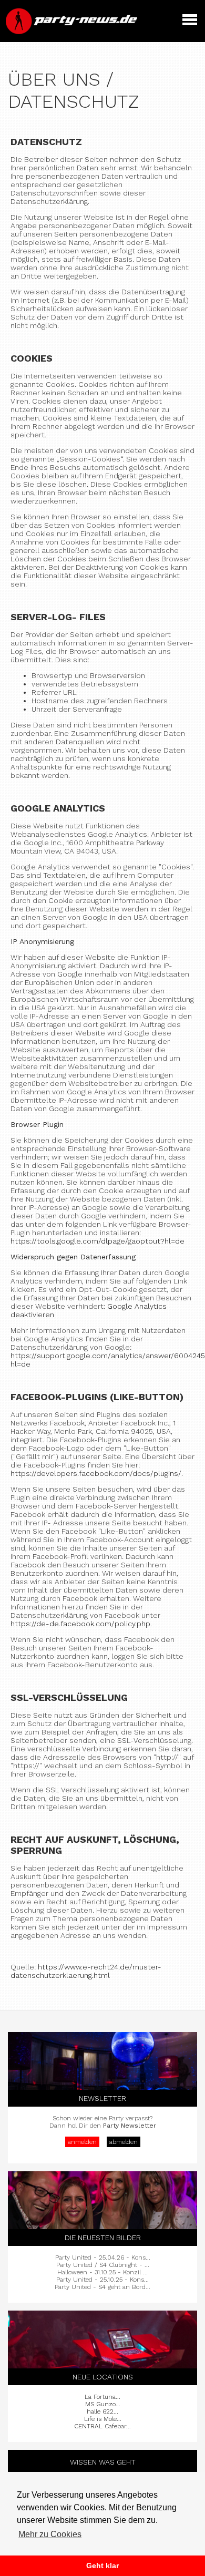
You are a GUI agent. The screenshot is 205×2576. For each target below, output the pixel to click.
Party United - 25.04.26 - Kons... (103, 2257)
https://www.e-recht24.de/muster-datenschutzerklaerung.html (86, 1971)
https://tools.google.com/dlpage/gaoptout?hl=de (98, 1241)
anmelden (82, 2142)
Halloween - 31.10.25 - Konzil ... (102, 2272)
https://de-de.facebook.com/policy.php (80, 1624)
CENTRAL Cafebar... (102, 2426)
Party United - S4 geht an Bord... (102, 2287)
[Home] (73, 32)
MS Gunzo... (103, 2404)
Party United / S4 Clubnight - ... (103, 2265)
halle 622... (102, 2411)
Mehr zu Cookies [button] (50, 2534)
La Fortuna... (102, 2397)
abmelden (124, 2142)
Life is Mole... (103, 2419)
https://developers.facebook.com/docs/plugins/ (96, 1473)
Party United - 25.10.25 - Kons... (102, 2280)
